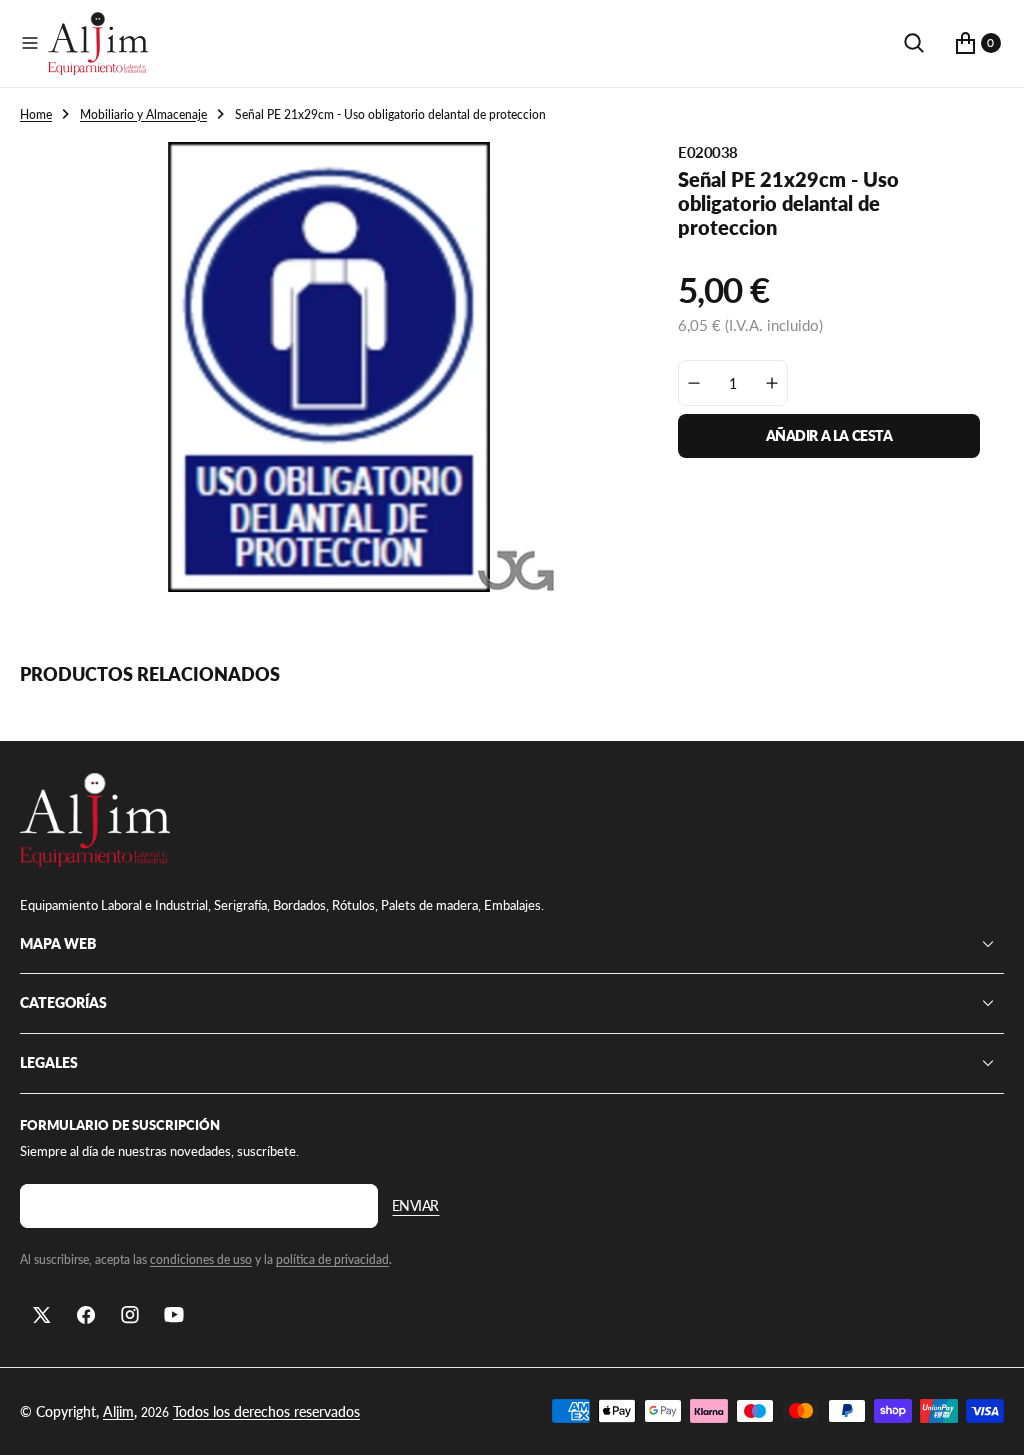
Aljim (118, 1411)
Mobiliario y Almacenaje (143, 114)
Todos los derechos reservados (266, 1411)
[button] (30, 43)
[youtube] (174, 1315)
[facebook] (86, 1315)
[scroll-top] (990, 1421)
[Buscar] (914, 43)
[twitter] (42, 1315)
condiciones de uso (201, 1259)
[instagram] (130, 1315)
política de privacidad (332, 1259)
